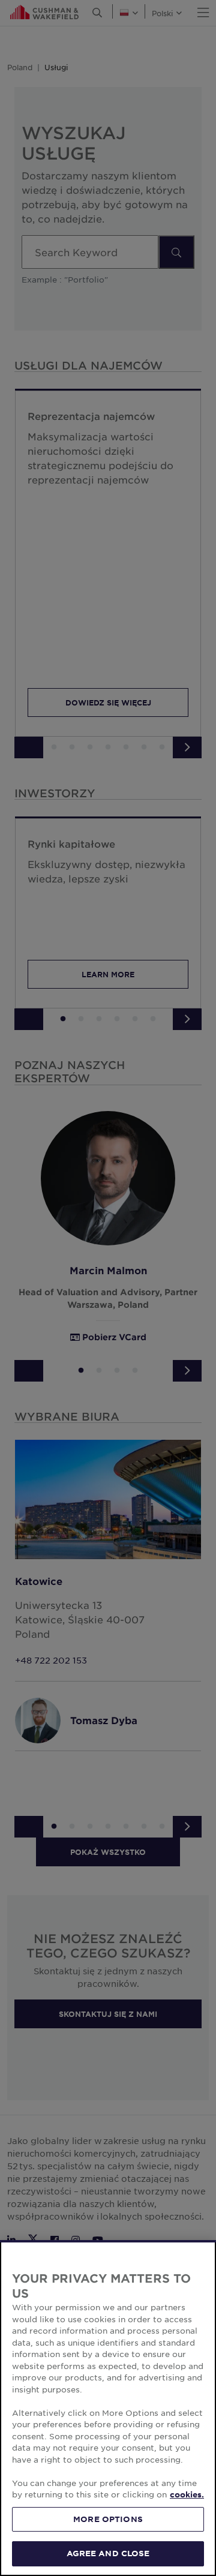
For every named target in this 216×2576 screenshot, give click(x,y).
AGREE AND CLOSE (108, 2553)
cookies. (187, 2494)
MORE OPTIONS (108, 2519)
